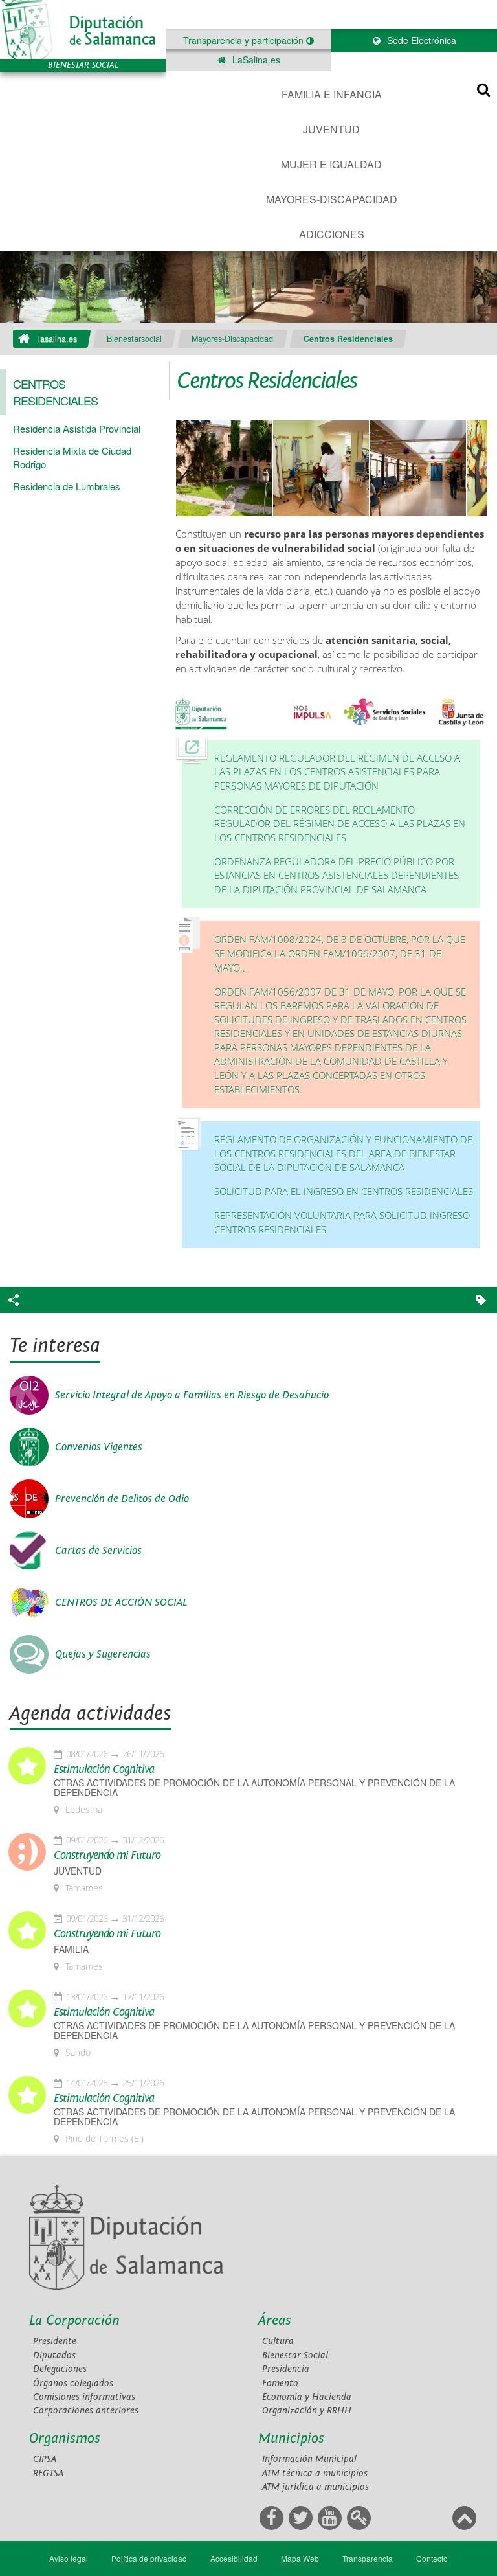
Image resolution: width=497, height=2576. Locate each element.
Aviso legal (69, 2558)
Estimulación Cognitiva (104, 1770)
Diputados (54, 2355)
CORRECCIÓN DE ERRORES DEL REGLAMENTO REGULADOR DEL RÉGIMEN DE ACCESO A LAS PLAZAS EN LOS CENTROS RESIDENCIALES (340, 824)
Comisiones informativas (84, 2397)
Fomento (280, 2383)
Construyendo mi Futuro (107, 1856)
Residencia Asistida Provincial (77, 428)
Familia (71, 1949)
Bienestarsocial (134, 339)
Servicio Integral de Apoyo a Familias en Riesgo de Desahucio (192, 1395)
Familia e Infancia (332, 94)
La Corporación (74, 2320)
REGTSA (48, 2473)
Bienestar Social (295, 2355)
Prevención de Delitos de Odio (122, 1499)
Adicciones (332, 234)
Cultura (278, 2341)
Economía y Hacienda (307, 2397)
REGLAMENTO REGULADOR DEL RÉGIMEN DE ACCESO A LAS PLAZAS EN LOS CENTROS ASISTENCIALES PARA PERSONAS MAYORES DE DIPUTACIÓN (337, 772)
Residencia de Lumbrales (67, 486)
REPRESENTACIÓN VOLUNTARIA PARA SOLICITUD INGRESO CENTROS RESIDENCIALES (342, 1223)
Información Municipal (309, 2459)
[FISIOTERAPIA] (321, 469)
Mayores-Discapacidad (332, 199)
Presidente (55, 2341)
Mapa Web (300, 2558)
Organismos (65, 2438)
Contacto (432, 2558)
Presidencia (286, 2369)
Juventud (331, 129)
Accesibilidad (234, 2558)
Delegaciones (60, 2369)
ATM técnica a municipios (315, 2473)
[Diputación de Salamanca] (83, 29)
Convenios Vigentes (99, 1447)
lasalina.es (58, 339)
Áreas (275, 2320)
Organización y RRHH (307, 2411)
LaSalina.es (255, 60)
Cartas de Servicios (98, 1551)
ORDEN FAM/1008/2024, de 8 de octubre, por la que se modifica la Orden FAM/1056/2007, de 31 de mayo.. (340, 953)
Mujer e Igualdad (331, 164)
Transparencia (368, 2558)
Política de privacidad (149, 2558)
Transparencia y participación (245, 40)
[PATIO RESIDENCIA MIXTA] (224, 469)
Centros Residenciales (348, 339)
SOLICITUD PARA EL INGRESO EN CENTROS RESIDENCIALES (344, 1191)
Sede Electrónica (420, 40)
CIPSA (45, 2459)
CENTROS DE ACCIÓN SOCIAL (121, 1602)
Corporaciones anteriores (86, 2411)
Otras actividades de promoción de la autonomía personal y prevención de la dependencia (254, 1788)
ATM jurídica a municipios (315, 2487)
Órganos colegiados (73, 2383)
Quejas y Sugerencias (103, 1654)
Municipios (291, 2438)
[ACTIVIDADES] (418, 469)
